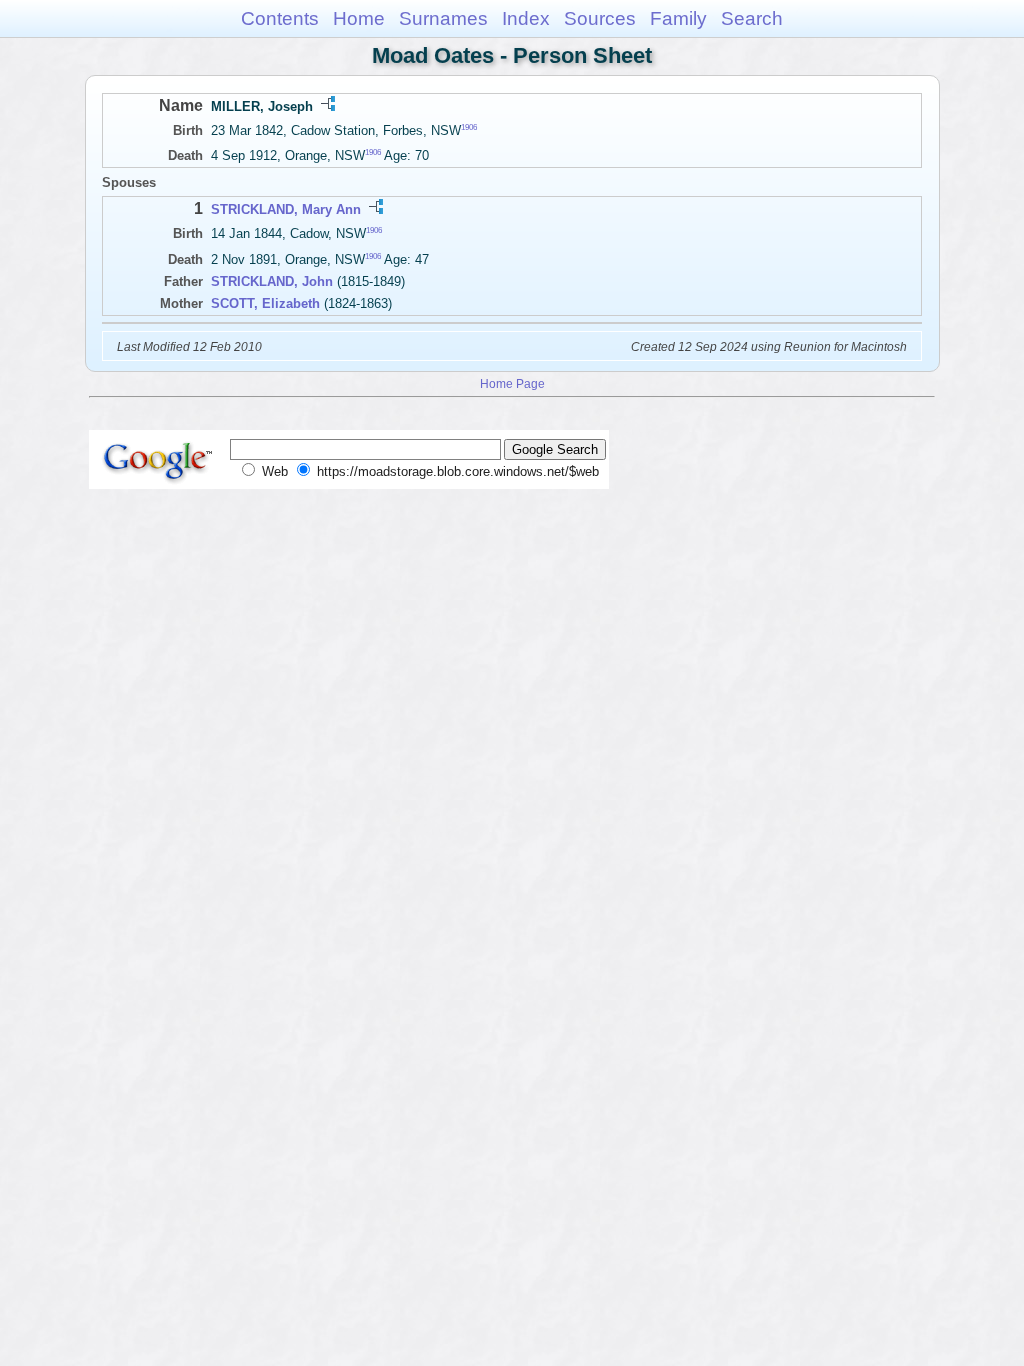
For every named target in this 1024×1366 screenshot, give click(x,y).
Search (752, 18)
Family (678, 18)
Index (526, 18)
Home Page (512, 383)
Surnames (443, 18)
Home (359, 18)
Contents (280, 18)
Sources (600, 18)
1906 (469, 127)
